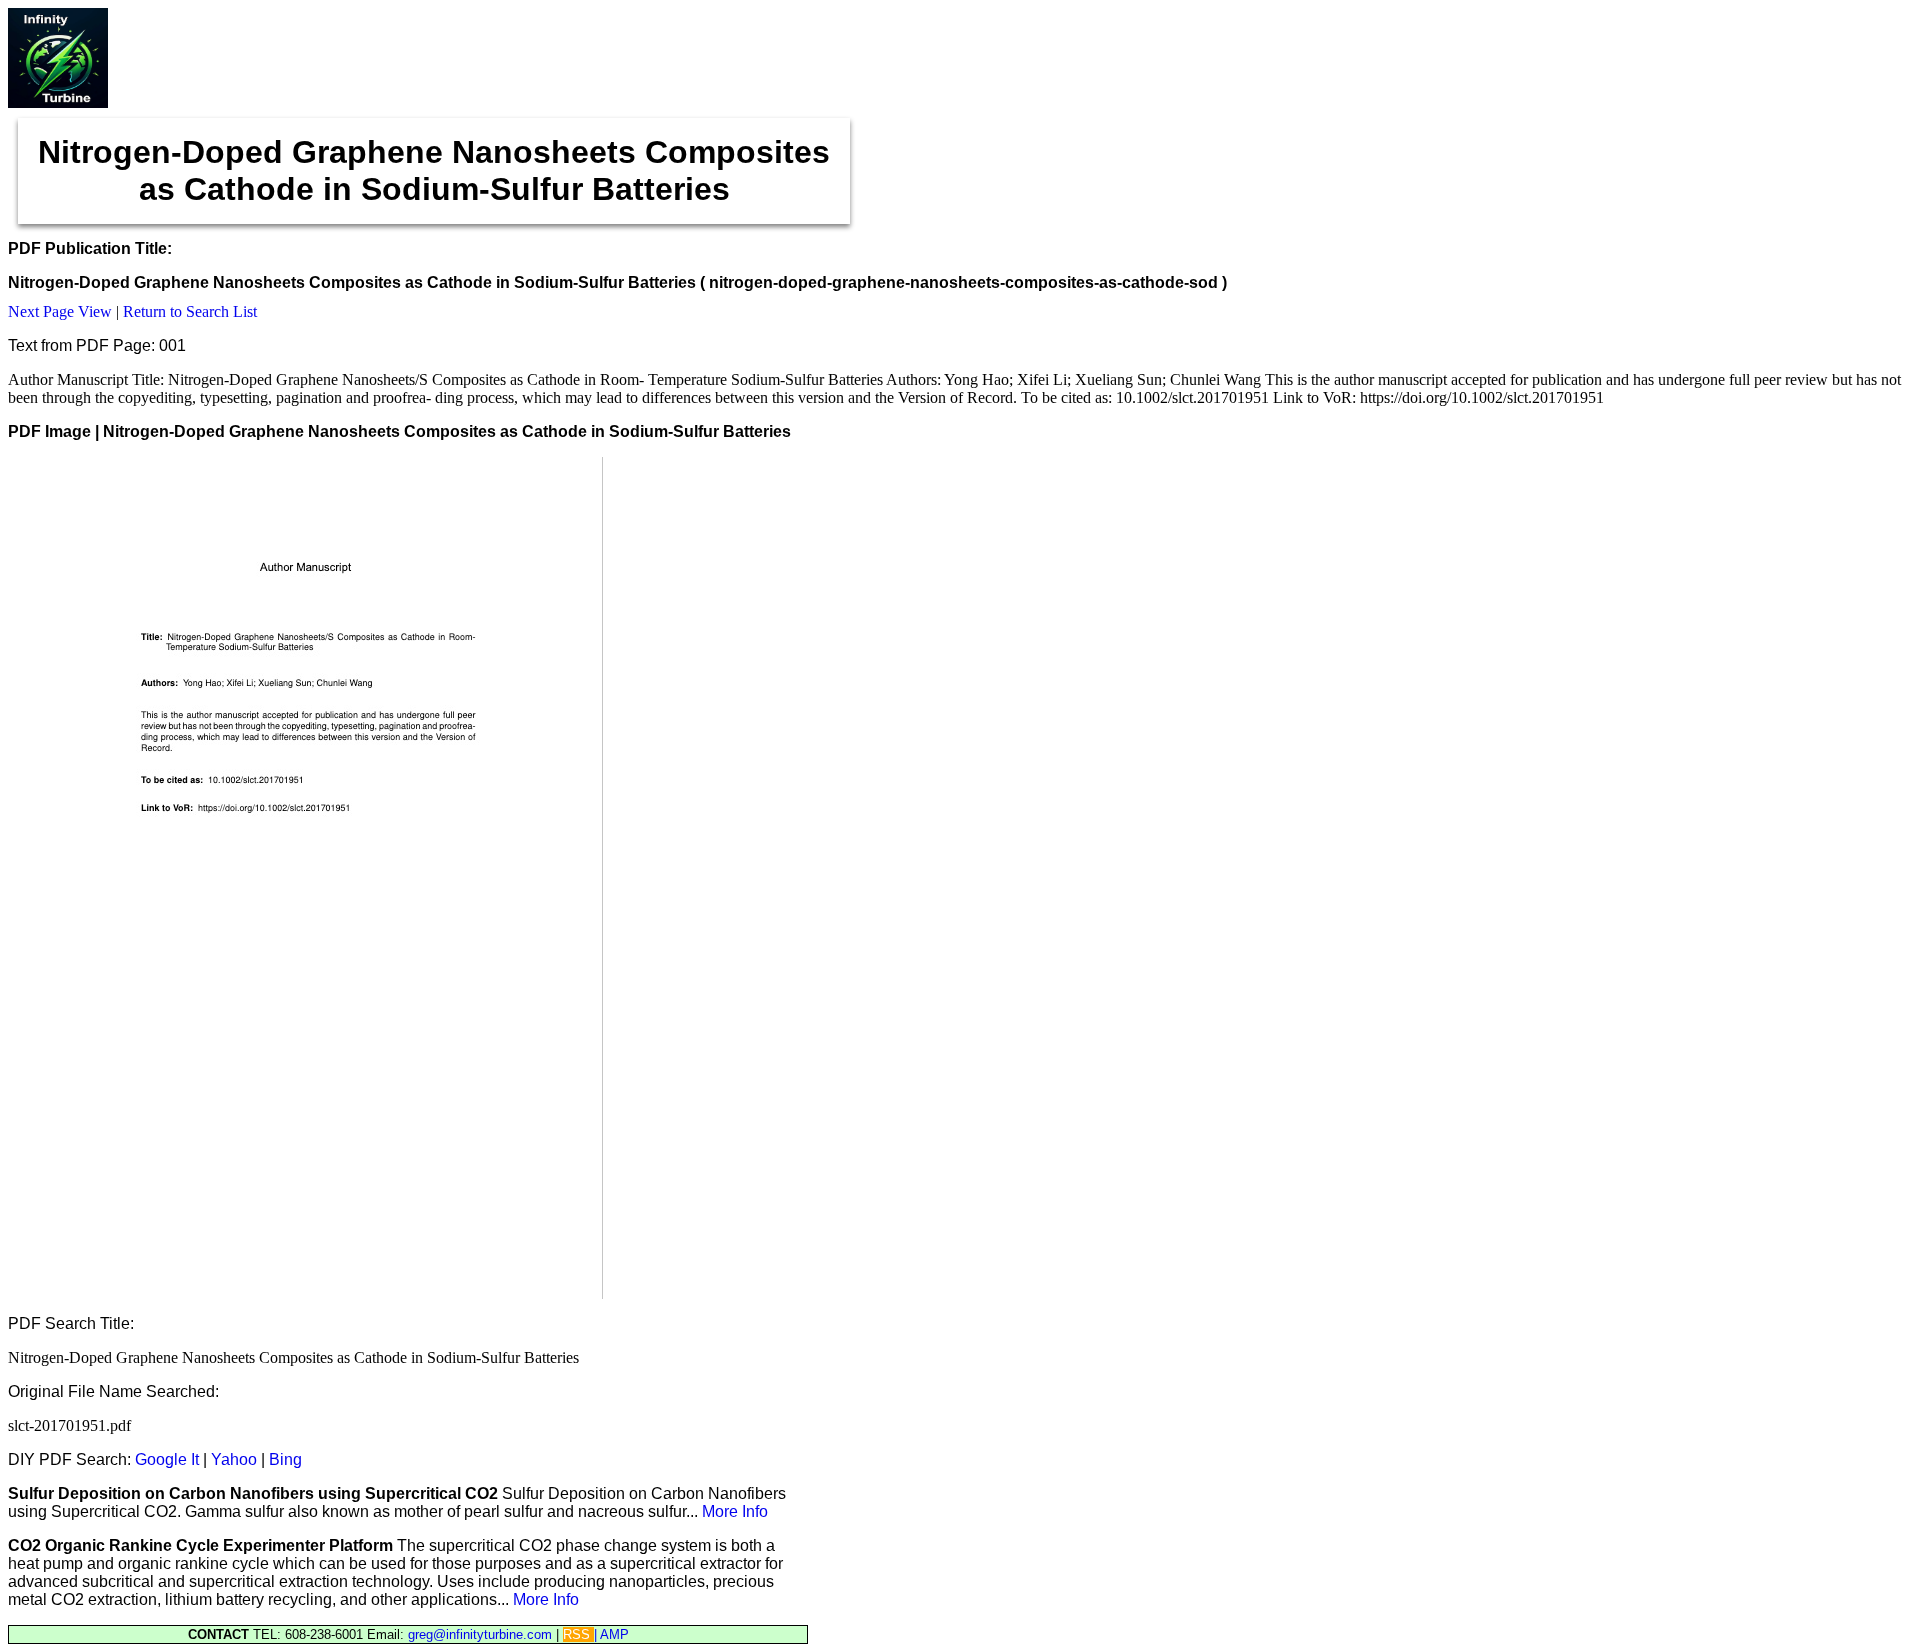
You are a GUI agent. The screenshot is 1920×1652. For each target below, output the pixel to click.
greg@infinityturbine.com (482, 1634)
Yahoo (234, 1459)
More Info (735, 1511)
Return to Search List (190, 311)
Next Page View (60, 311)
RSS (578, 1634)
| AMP (611, 1634)
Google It (167, 1459)
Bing (285, 1459)
